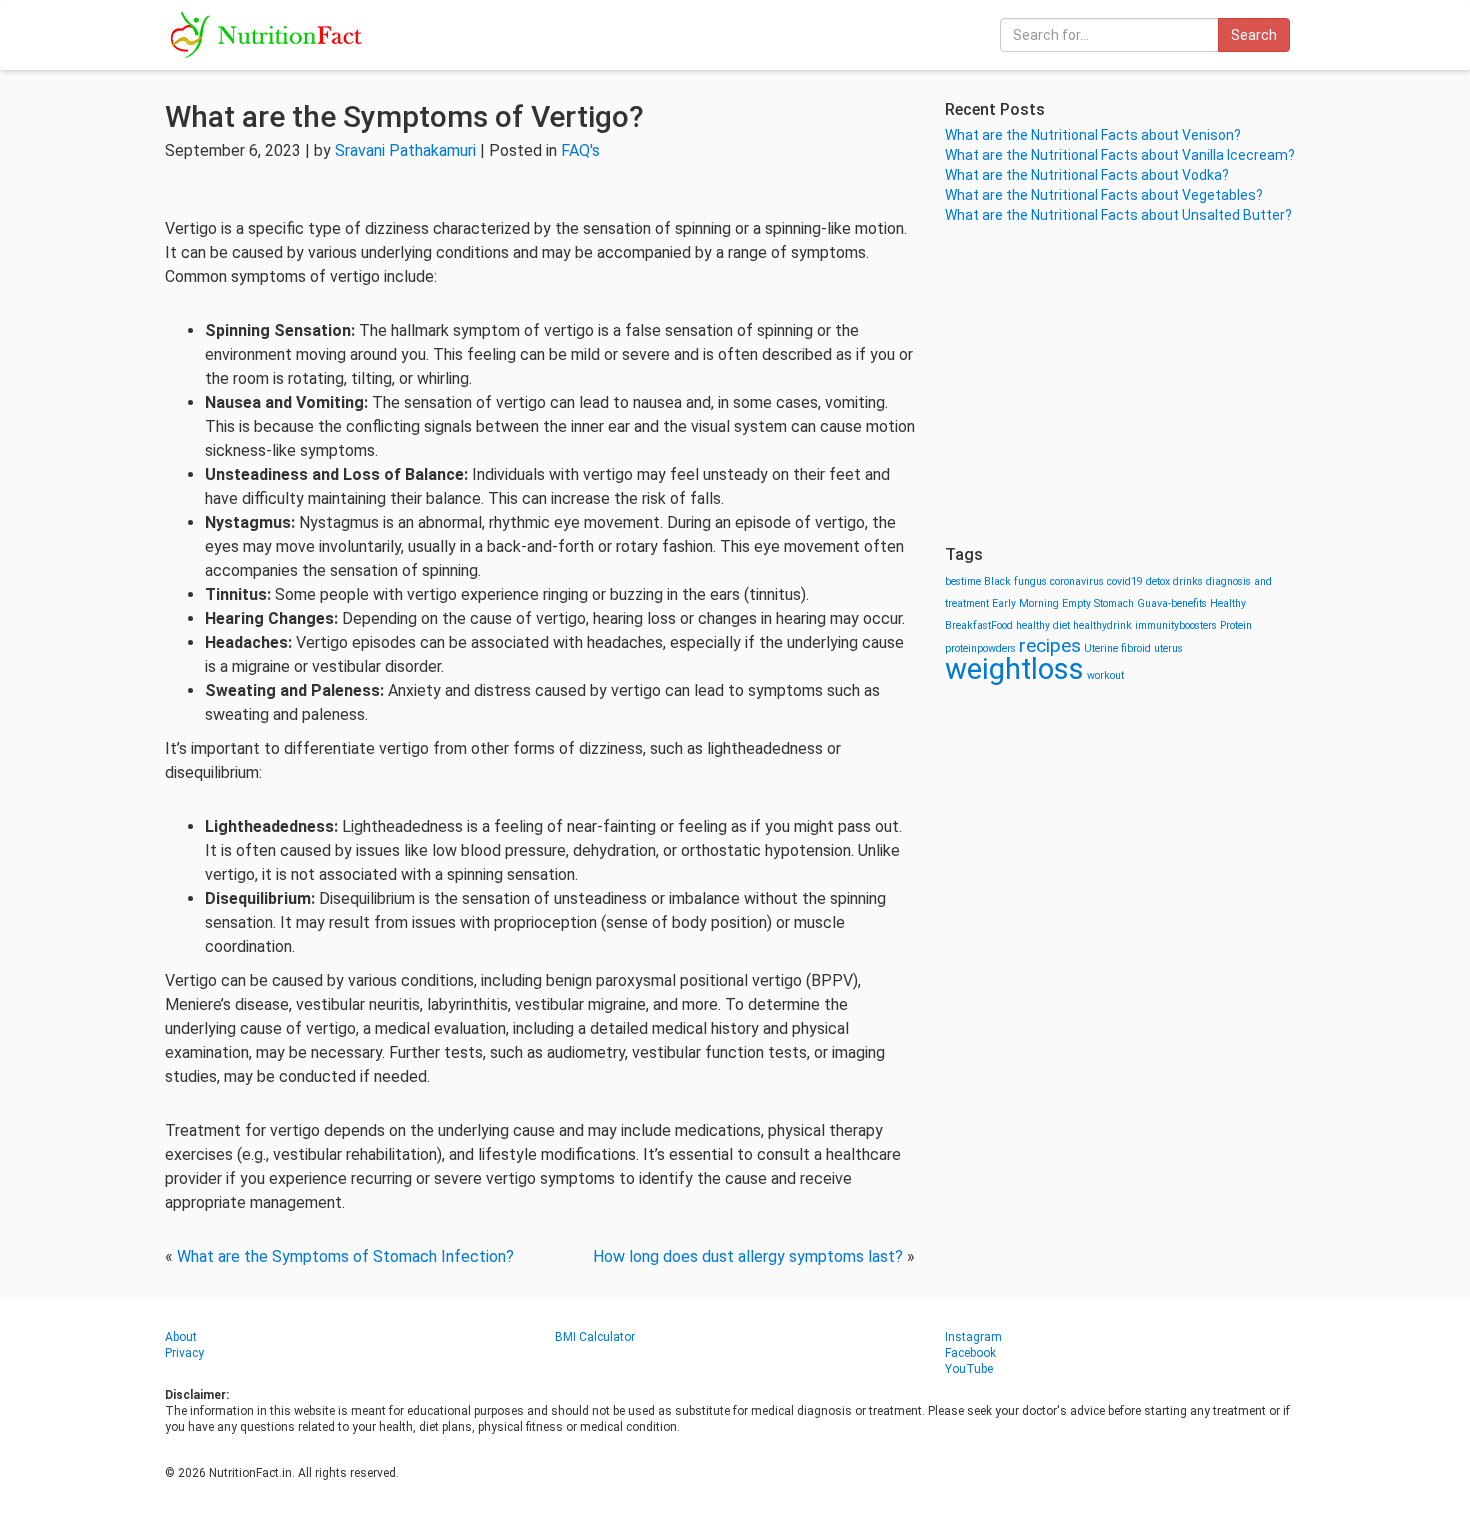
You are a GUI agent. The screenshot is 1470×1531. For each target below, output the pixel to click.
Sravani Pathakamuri (405, 150)
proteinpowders (980, 648)
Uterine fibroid (1117, 648)
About (181, 1337)
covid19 (1125, 581)
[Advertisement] (1125, 385)
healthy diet (1043, 625)
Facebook (970, 1353)
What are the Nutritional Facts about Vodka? (1087, 175)
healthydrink (1102, 625)
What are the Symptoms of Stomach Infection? (345, 1256)
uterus (1168, 648)
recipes (1050, 645)
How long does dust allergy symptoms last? (748, 1256)
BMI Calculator (595, 1337)
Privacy (184, 1353)
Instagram (973, 1337)
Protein (1236, 625)
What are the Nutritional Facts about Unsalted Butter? (1118, 215)
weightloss (1014, 669)
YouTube (969, 1369)
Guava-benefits (1172, 603)
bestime (963, 581)
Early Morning (1025, 603)
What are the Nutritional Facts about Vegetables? (1104, 195)
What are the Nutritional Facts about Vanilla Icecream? (1120, 155)
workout (1105, 675)
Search (1254, 35)
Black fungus (1015, 581)
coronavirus (1077, 581)
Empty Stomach (1098, 603)
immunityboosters (1176, 625)
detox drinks (1174, 581)
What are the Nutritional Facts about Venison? (1093, 135)
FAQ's (580, 150)
